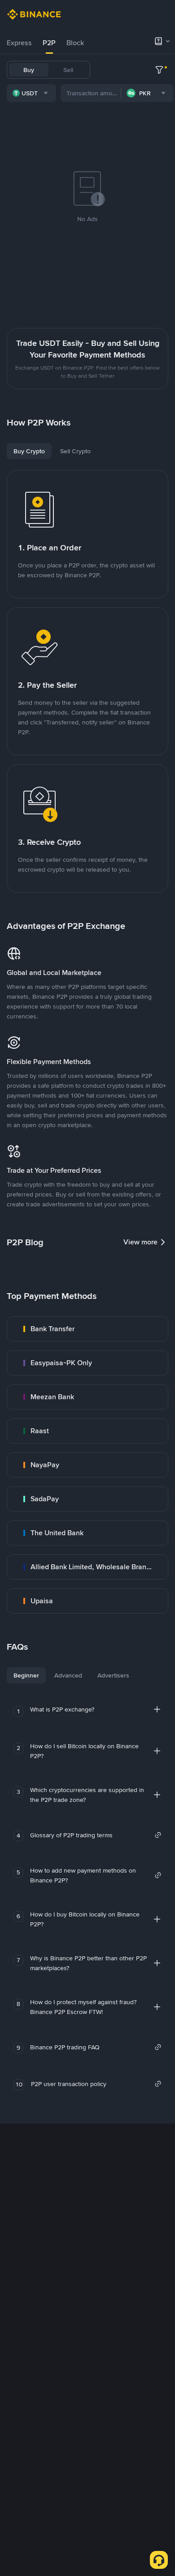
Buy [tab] (29, 70)
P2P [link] (49, 43)
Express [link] (19, 43)
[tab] (19, 43)
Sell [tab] (68, 70)
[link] (87, 1329)
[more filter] (159, 70)
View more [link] (140, 1242)
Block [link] (75, 43)
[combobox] (31, 93)
